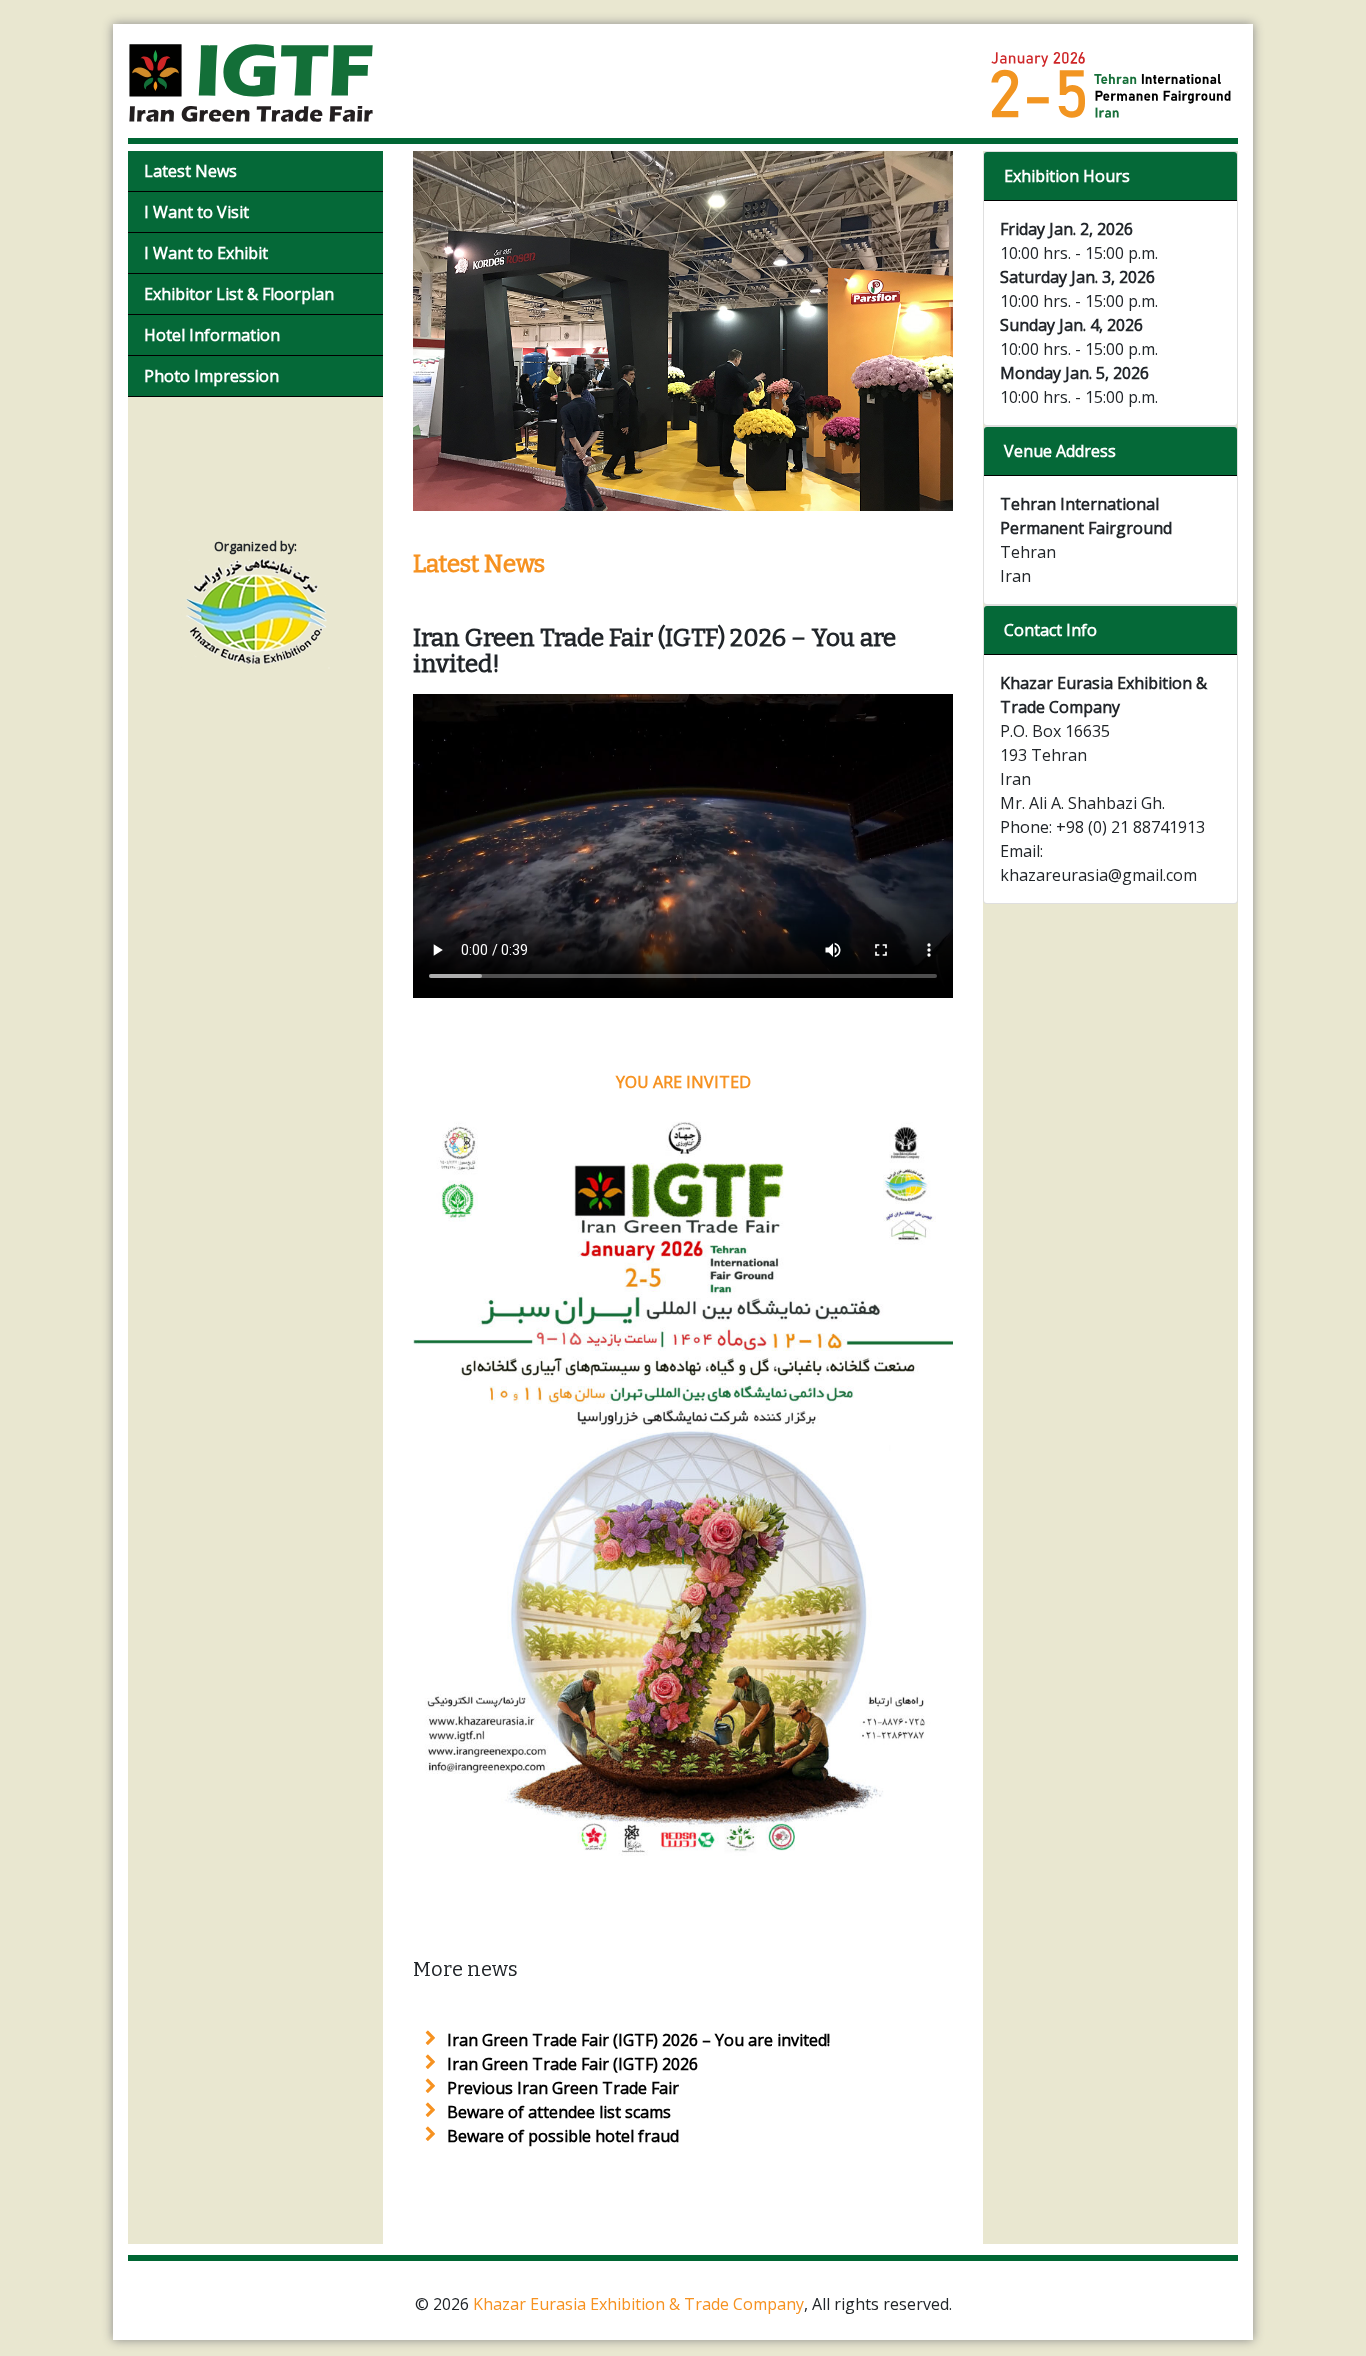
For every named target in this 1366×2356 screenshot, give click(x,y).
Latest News (190, 171)
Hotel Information (212, 335)
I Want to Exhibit (206, 253)
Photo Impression (211, 376)
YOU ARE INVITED (683, 1082)
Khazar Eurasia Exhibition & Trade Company (638, 2304)
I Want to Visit (196, 212)
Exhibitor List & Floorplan (239, 294)
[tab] (1110, 176)
